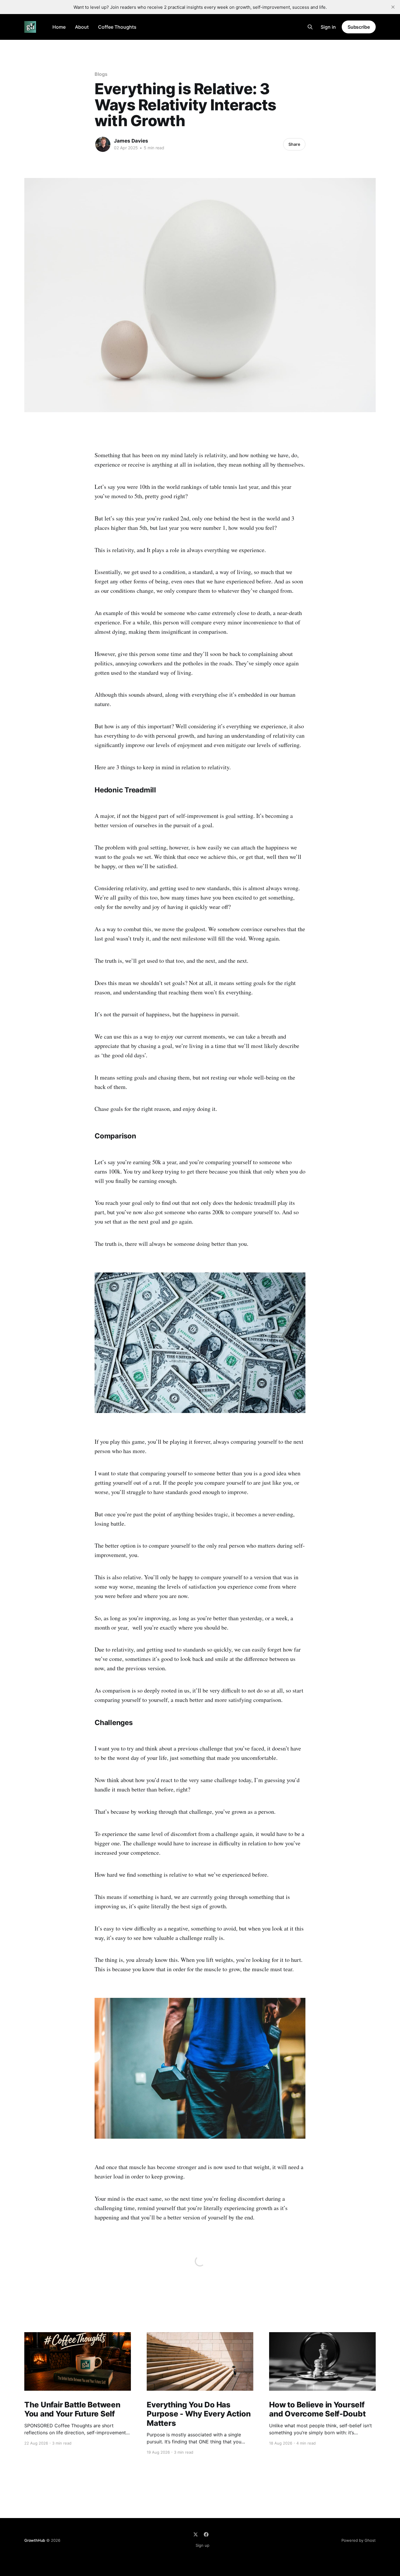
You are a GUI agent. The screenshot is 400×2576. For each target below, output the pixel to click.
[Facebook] (206, 2534)
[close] (393, 7)
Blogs (101, 74)
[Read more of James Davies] (103, 144)
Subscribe (359, 27)
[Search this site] (310, 27)
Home (59, 27)
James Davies (131, 141)
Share (294, 144)
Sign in (328, 27)
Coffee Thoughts (117, 27)
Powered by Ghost (359, 2540)
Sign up (202, 2545)
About (82, 27)
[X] (196, 2534)
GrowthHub (35, 2540)
